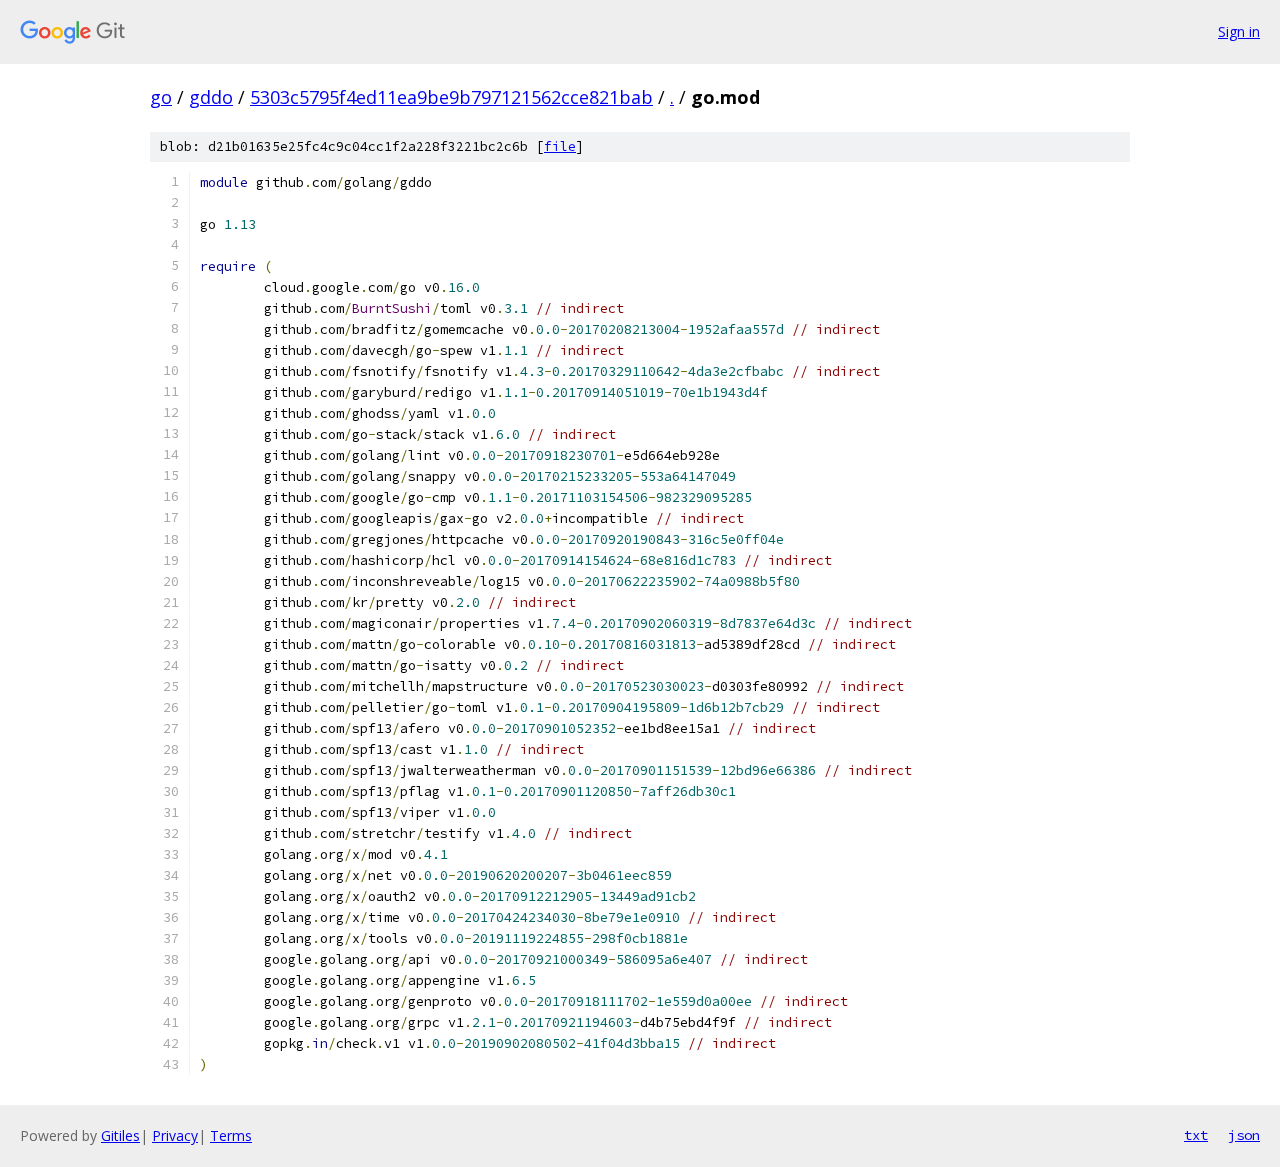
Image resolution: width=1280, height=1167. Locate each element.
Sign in (1239, 31)
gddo (211, 97)
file (560, 146)
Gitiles (120, 1135)
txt (1196, 1135)
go (161, 97)
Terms (231, 1135)
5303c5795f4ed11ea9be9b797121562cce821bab (451, 97)
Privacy (175, 1135)
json (1244, 1135)
